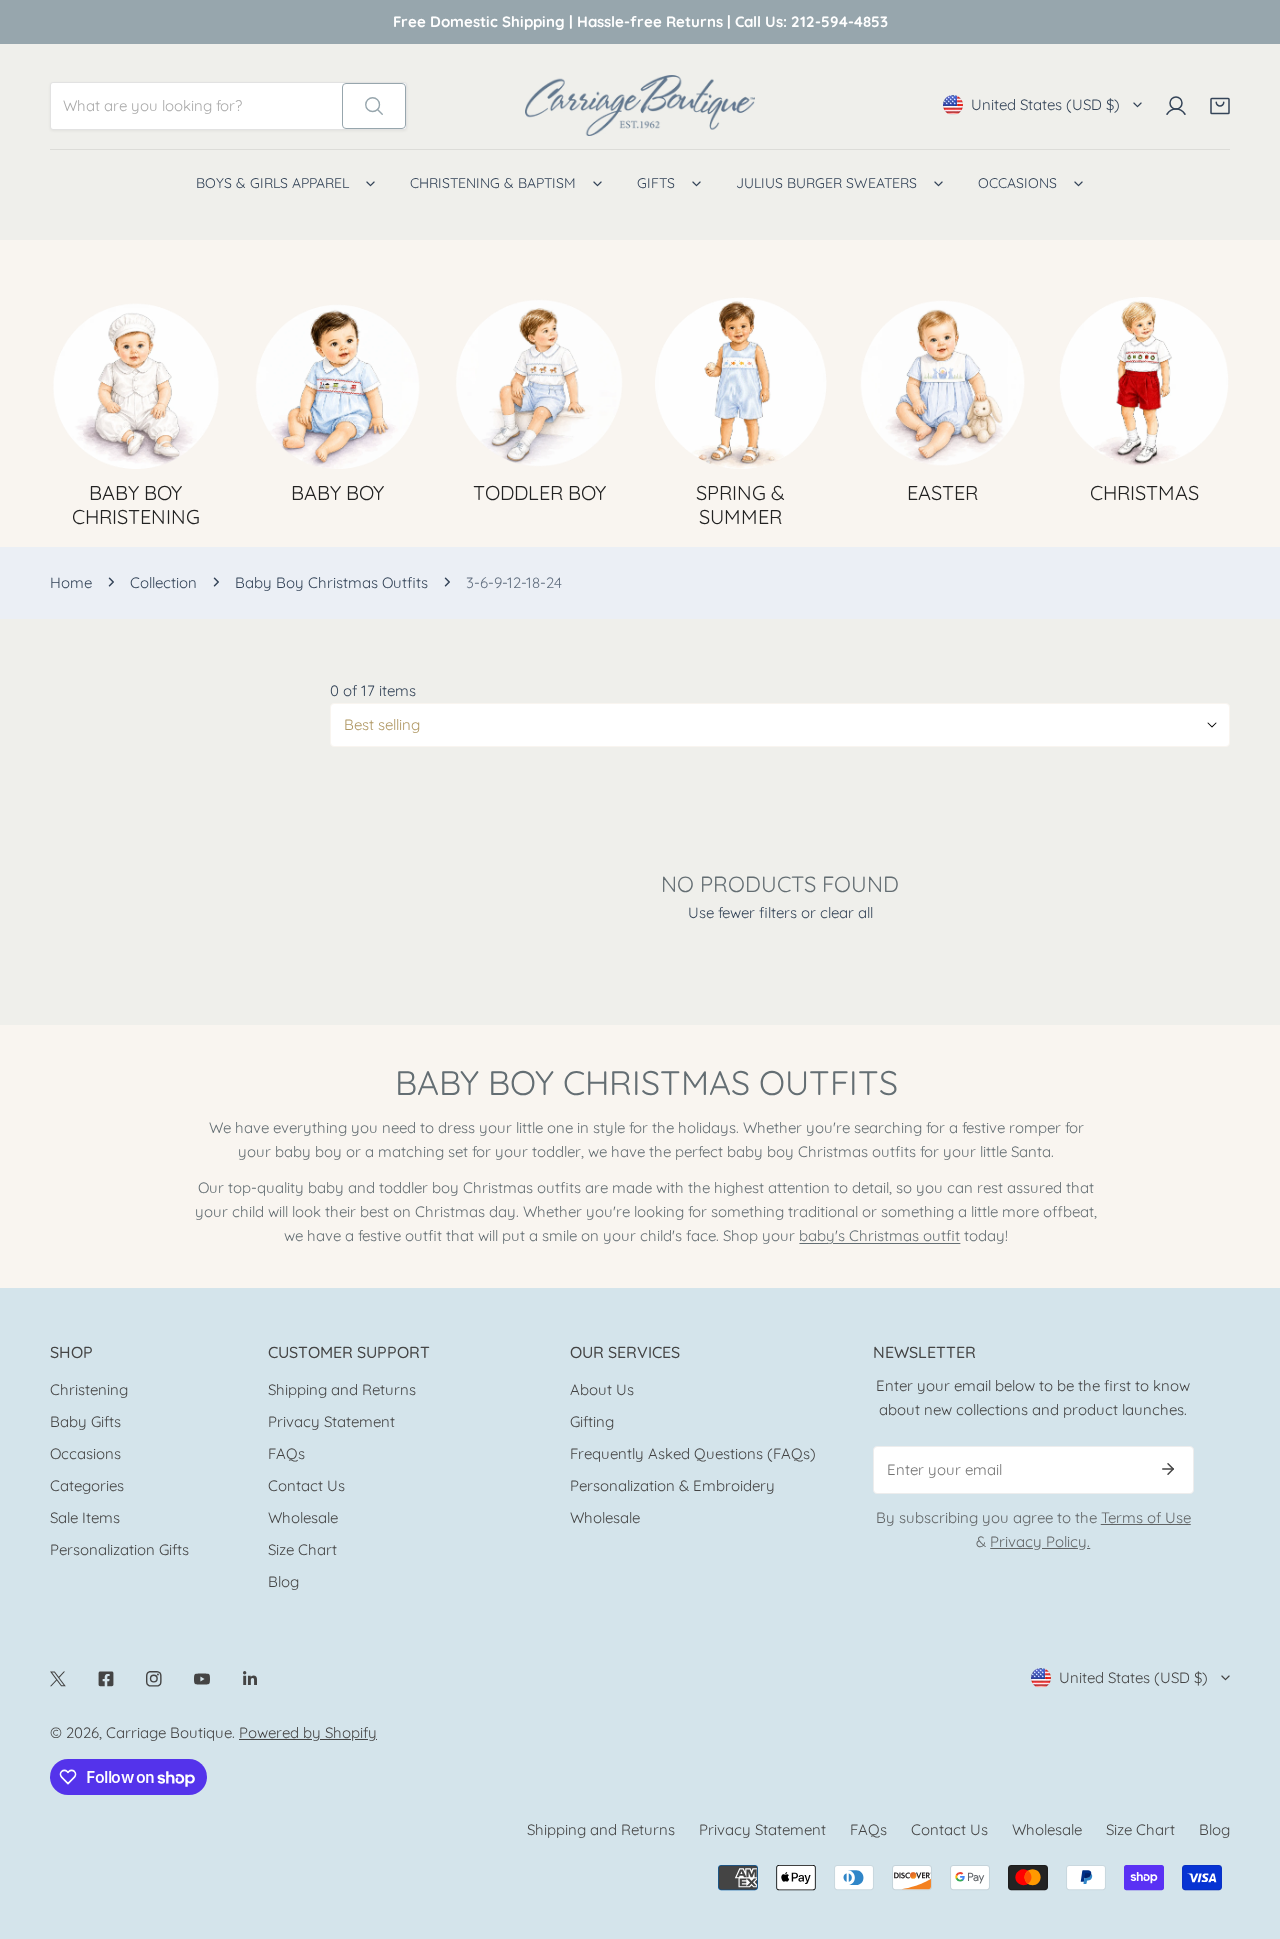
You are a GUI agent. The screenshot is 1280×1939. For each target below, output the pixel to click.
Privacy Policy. (1040, 1541)
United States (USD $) (1045, 104)
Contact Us (306, 1485)
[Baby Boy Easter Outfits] (943, 383)
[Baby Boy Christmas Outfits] (1144, 383)
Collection (163, 582)
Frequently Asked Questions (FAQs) (693, 1453)
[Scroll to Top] (1244, 1833)
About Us (602, 1389)
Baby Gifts (85, 1421)
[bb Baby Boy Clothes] (338, 383)
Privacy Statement (331, 1421)
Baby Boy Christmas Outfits (331, 582)
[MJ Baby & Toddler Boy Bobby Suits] (539, 383)
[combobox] (196, 106)
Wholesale (303, 1517)
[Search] (374, 106)
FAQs (286, 1453)
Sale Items (85, 1517)
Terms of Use (1146, 1517)
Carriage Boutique (169, 1732)
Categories (87, 1485)
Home (71, 582)
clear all (846, 912)
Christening (89, 1389)
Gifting (592, 1421)
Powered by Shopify (308, 1732)
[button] (1220, 106)
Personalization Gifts (119, 1549)
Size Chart (302, 1549)
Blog (283, 1581)
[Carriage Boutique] (640, 105)
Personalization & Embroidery (672, 1485)
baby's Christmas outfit (879, 1235)
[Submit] (1168, 1469)
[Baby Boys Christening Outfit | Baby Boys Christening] (136, 383)
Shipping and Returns (342, 1389)
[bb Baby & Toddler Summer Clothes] (741, 383)
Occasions (85, 1453)
